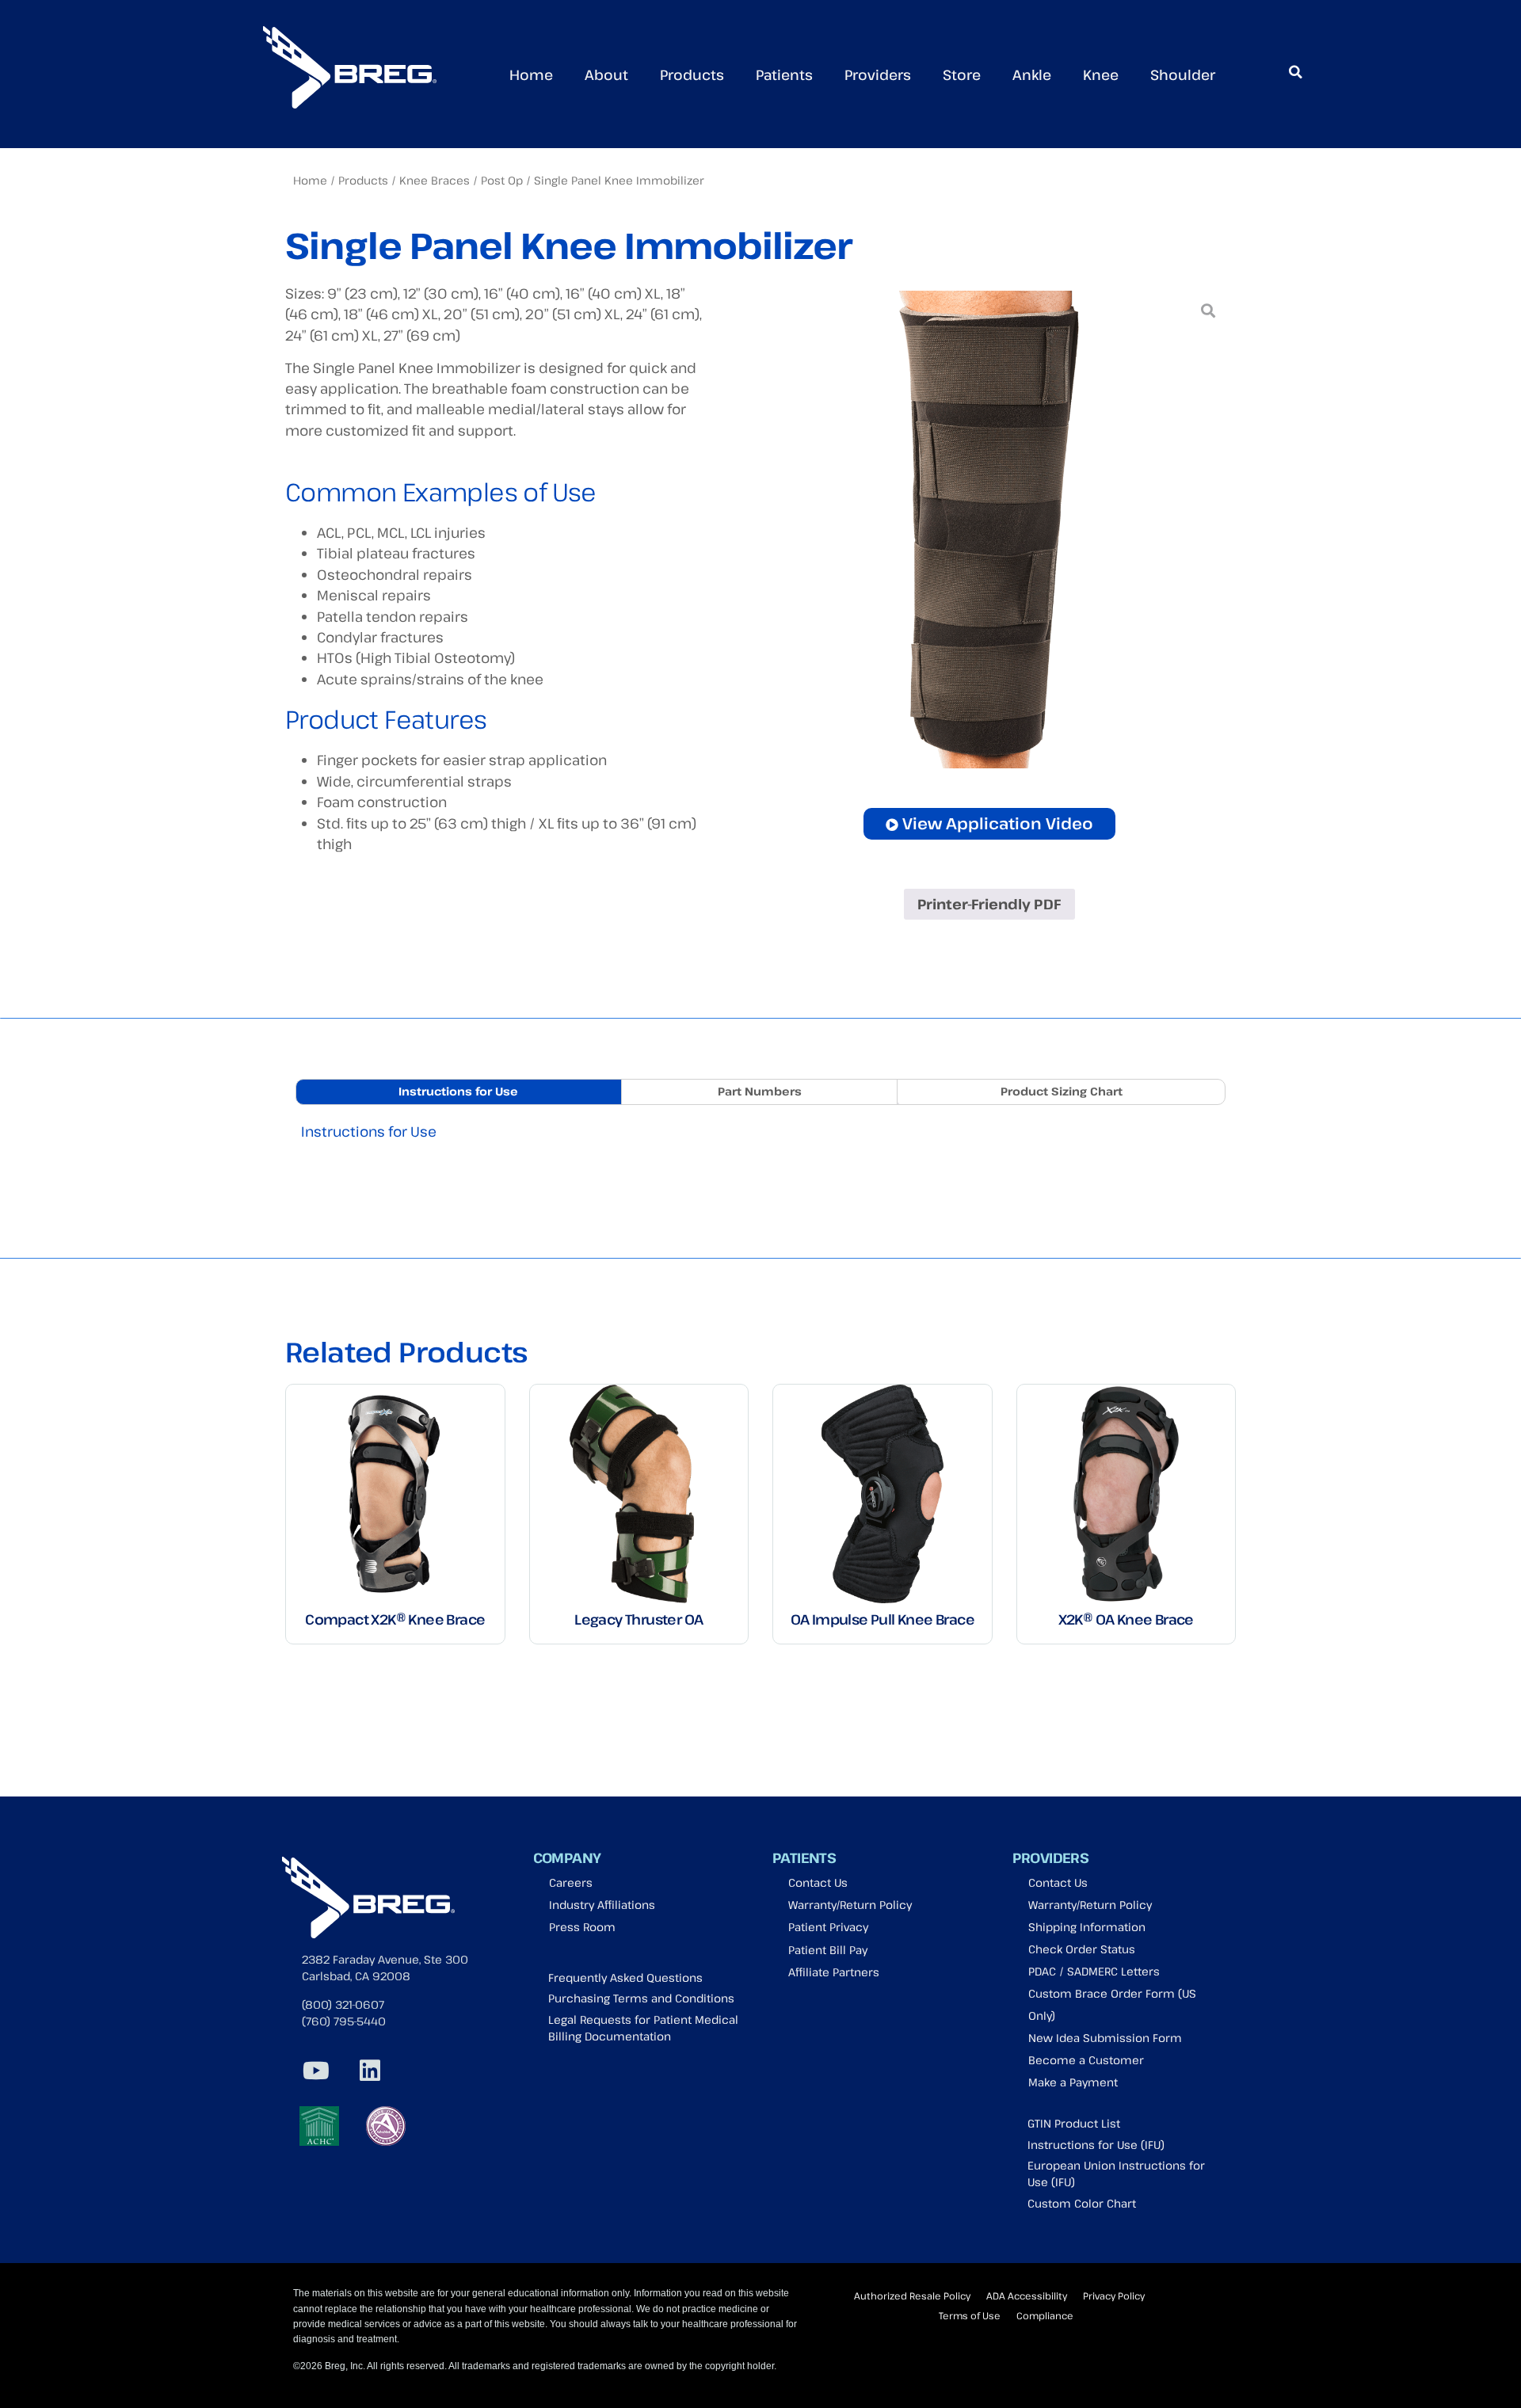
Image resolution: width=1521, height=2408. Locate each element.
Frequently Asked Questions (625, 1977)
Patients (784, 74)
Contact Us (818, 1882)
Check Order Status (1082, 1949)
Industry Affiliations (602, 1905)
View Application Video (998, 823)
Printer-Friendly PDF (989, 904)
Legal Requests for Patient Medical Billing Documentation (643, 2028)
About (606, 74)
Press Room (582, 1927)
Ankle (1032, 74)
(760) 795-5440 (344, 2021)
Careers (571, 1882)
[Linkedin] (370, 2071)
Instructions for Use (369, 1131)
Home (531, 74)
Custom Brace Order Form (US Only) (1112, 2004)
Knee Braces (435, 180)
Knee (1101, 74)
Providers (878, 74)
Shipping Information (1087, 1927)
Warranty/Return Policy (850, 1905)
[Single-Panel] (989, 530)
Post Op (502, 180)
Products (692, 74)
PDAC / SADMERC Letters (1094, 1971)
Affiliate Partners (834, 1972)
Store (962, 74)
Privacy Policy (1114, 2296)
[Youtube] (316, 2071)
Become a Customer (1086, 2060)
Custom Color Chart (1082, 2203)
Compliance (1045, 2315)
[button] (1295, 72)
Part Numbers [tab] (760, 1091)
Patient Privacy (828, 1927)
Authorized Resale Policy (912, 2296)
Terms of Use (970, 2315)
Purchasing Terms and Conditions (641, 1998)
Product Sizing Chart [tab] (1062, 1091)
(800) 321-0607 (343, 2004)
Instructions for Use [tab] (458, 1091)
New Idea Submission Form (1105, 2038)
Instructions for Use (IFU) (1096, 2145)
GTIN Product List (1074, 2123)
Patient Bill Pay (828, 1950)
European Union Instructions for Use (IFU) (1116, 2174)
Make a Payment (1073, 2082)
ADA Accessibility (1027, 2296)
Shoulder (1183, 74)
